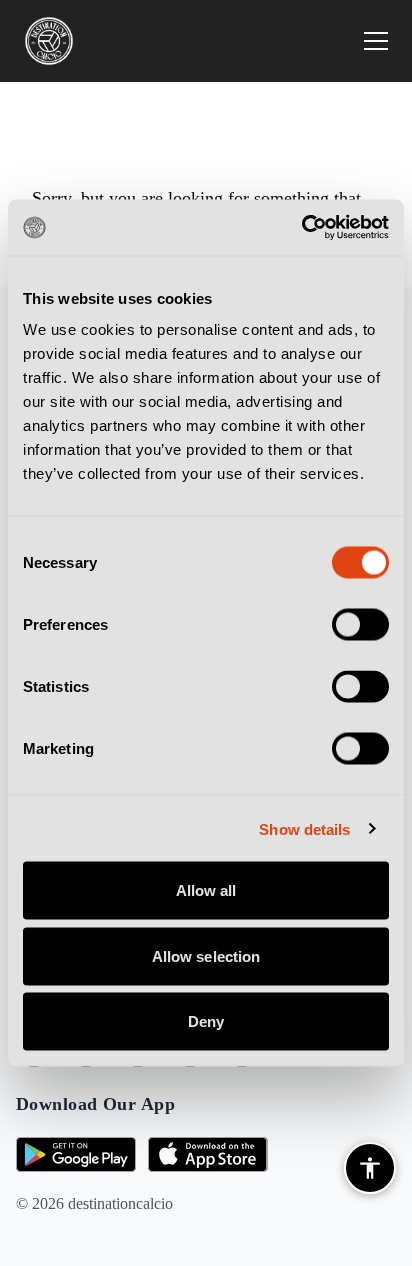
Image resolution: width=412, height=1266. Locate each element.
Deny (206, 1021)
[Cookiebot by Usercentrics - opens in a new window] (301, 228)
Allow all (206, 890)
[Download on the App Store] (208, 1154)
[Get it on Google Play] (76, 1154)
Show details (304, 828)
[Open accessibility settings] (370, 1168)
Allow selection (206, 955)
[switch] (360, 625)
